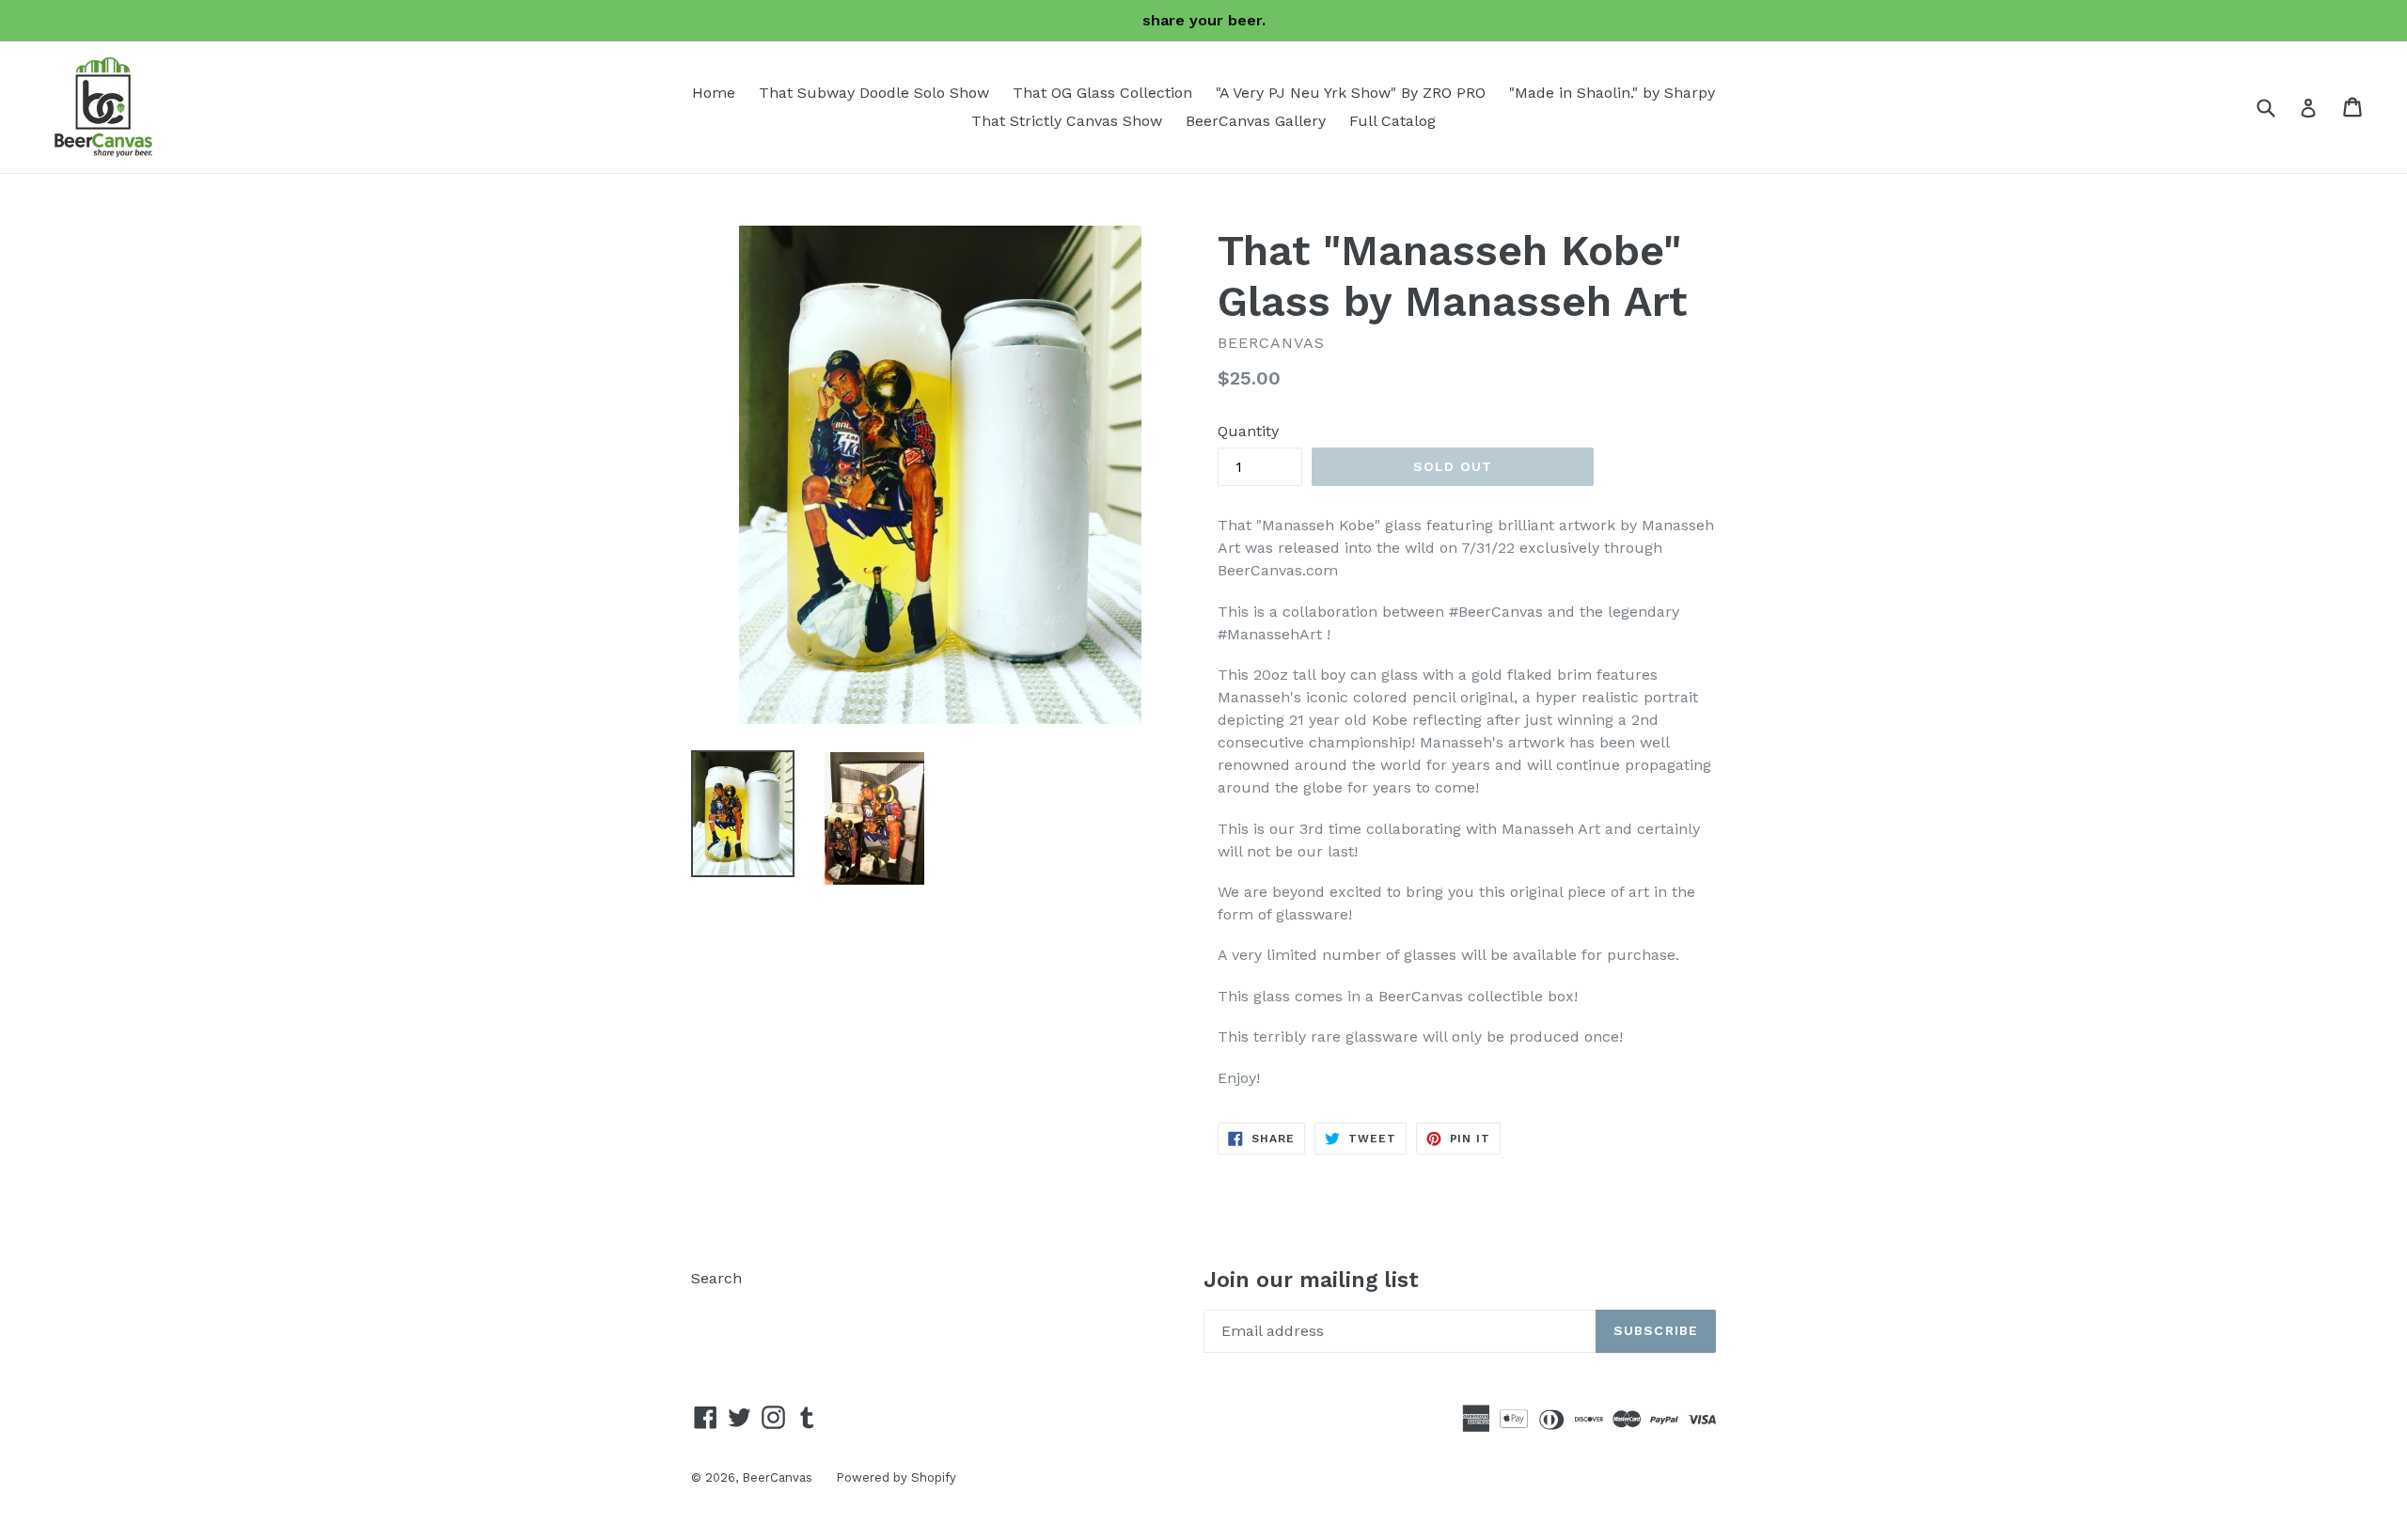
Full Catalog (1392, 121)
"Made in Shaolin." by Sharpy (1612, 93)
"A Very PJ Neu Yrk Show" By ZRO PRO (1351, 93)
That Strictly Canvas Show (1067, 121)
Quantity (1248, 431)
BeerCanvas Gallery (1256, 121)
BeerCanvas (777, 1477)
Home (714, 93)
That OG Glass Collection (1102, 93)
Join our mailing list (1311, 1280)
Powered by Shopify (896, 1477)
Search (716, 1278)
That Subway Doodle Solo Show (874, 93)
